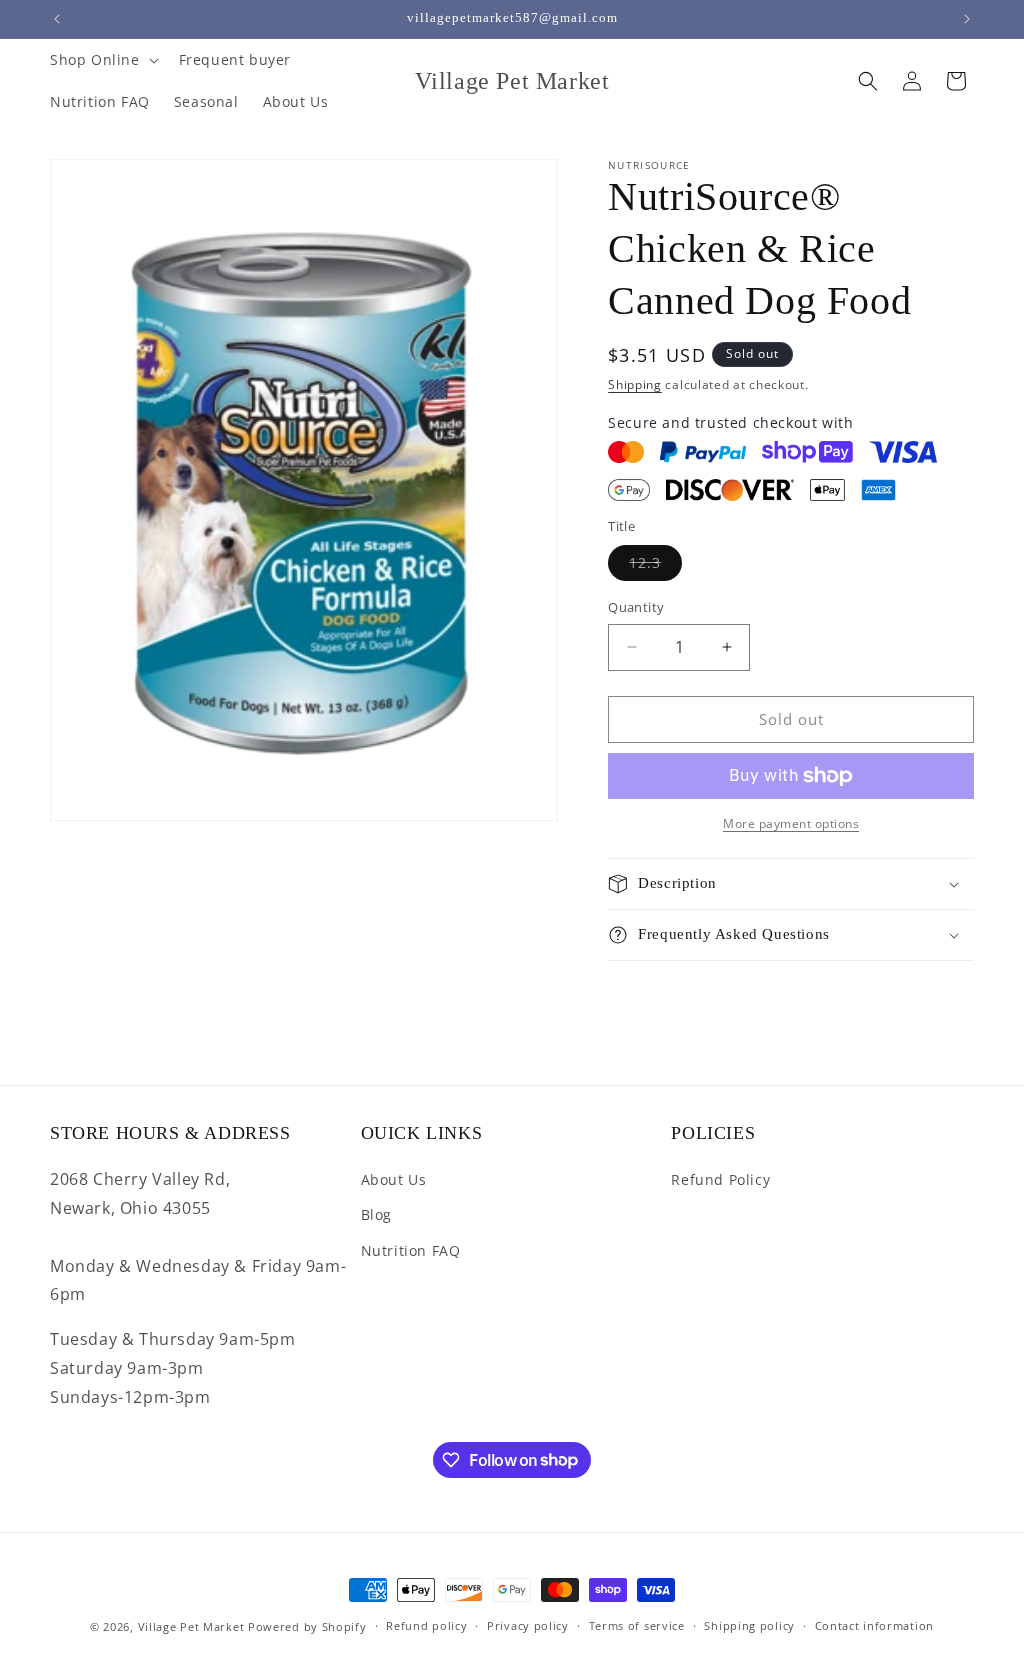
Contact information (874, 1625)
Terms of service (637, 1625)
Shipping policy (749, 1625)
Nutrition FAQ (411, 1250)
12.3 (655, 566)
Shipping (635, 384)
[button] (102, 60)
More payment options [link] (791, 823)
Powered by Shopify (307, 1626)
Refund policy (426, 1625)
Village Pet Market (191, 1626)
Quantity (636, 607)
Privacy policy (528, 1625)
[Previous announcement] (57, 19)
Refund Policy (720, 1179)
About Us (394, 1179)
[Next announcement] (967, 19)
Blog (376, 1214)
